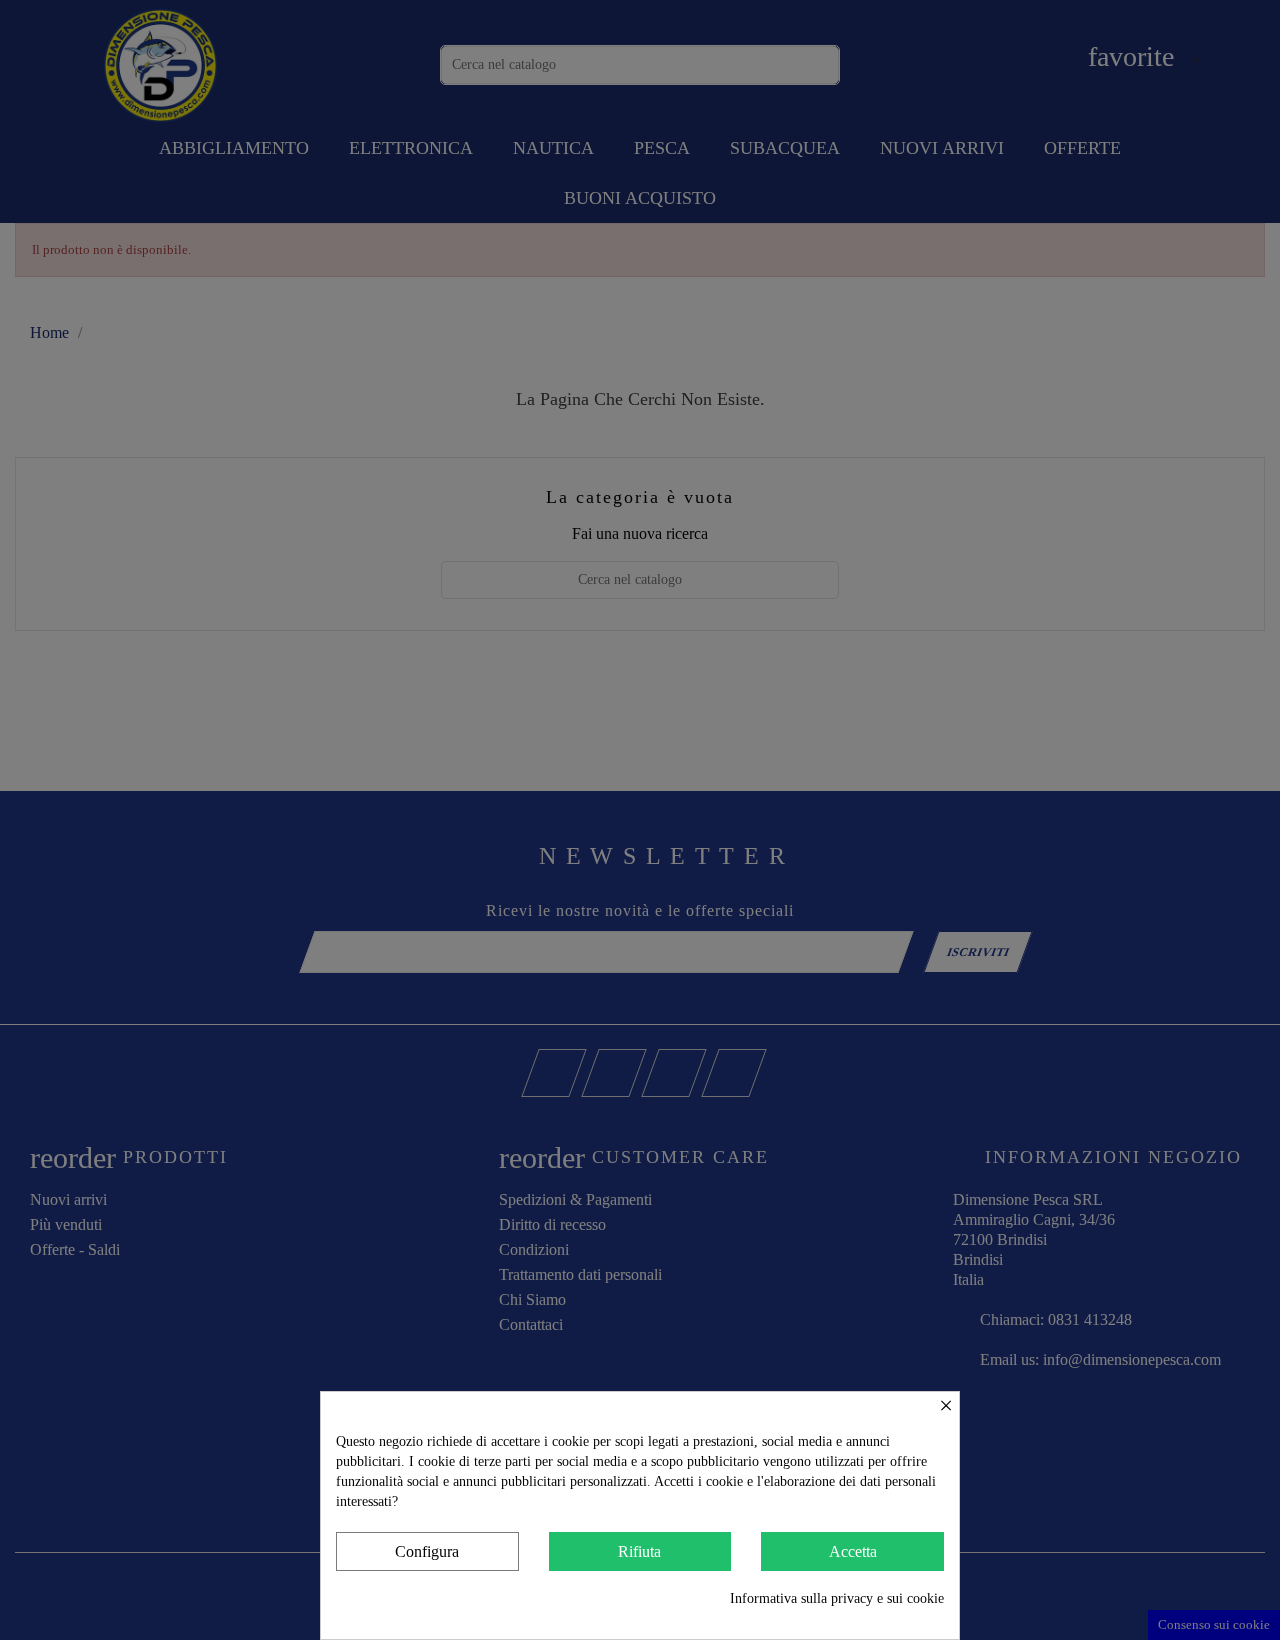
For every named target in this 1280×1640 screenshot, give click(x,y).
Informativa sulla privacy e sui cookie (837, 1598)
